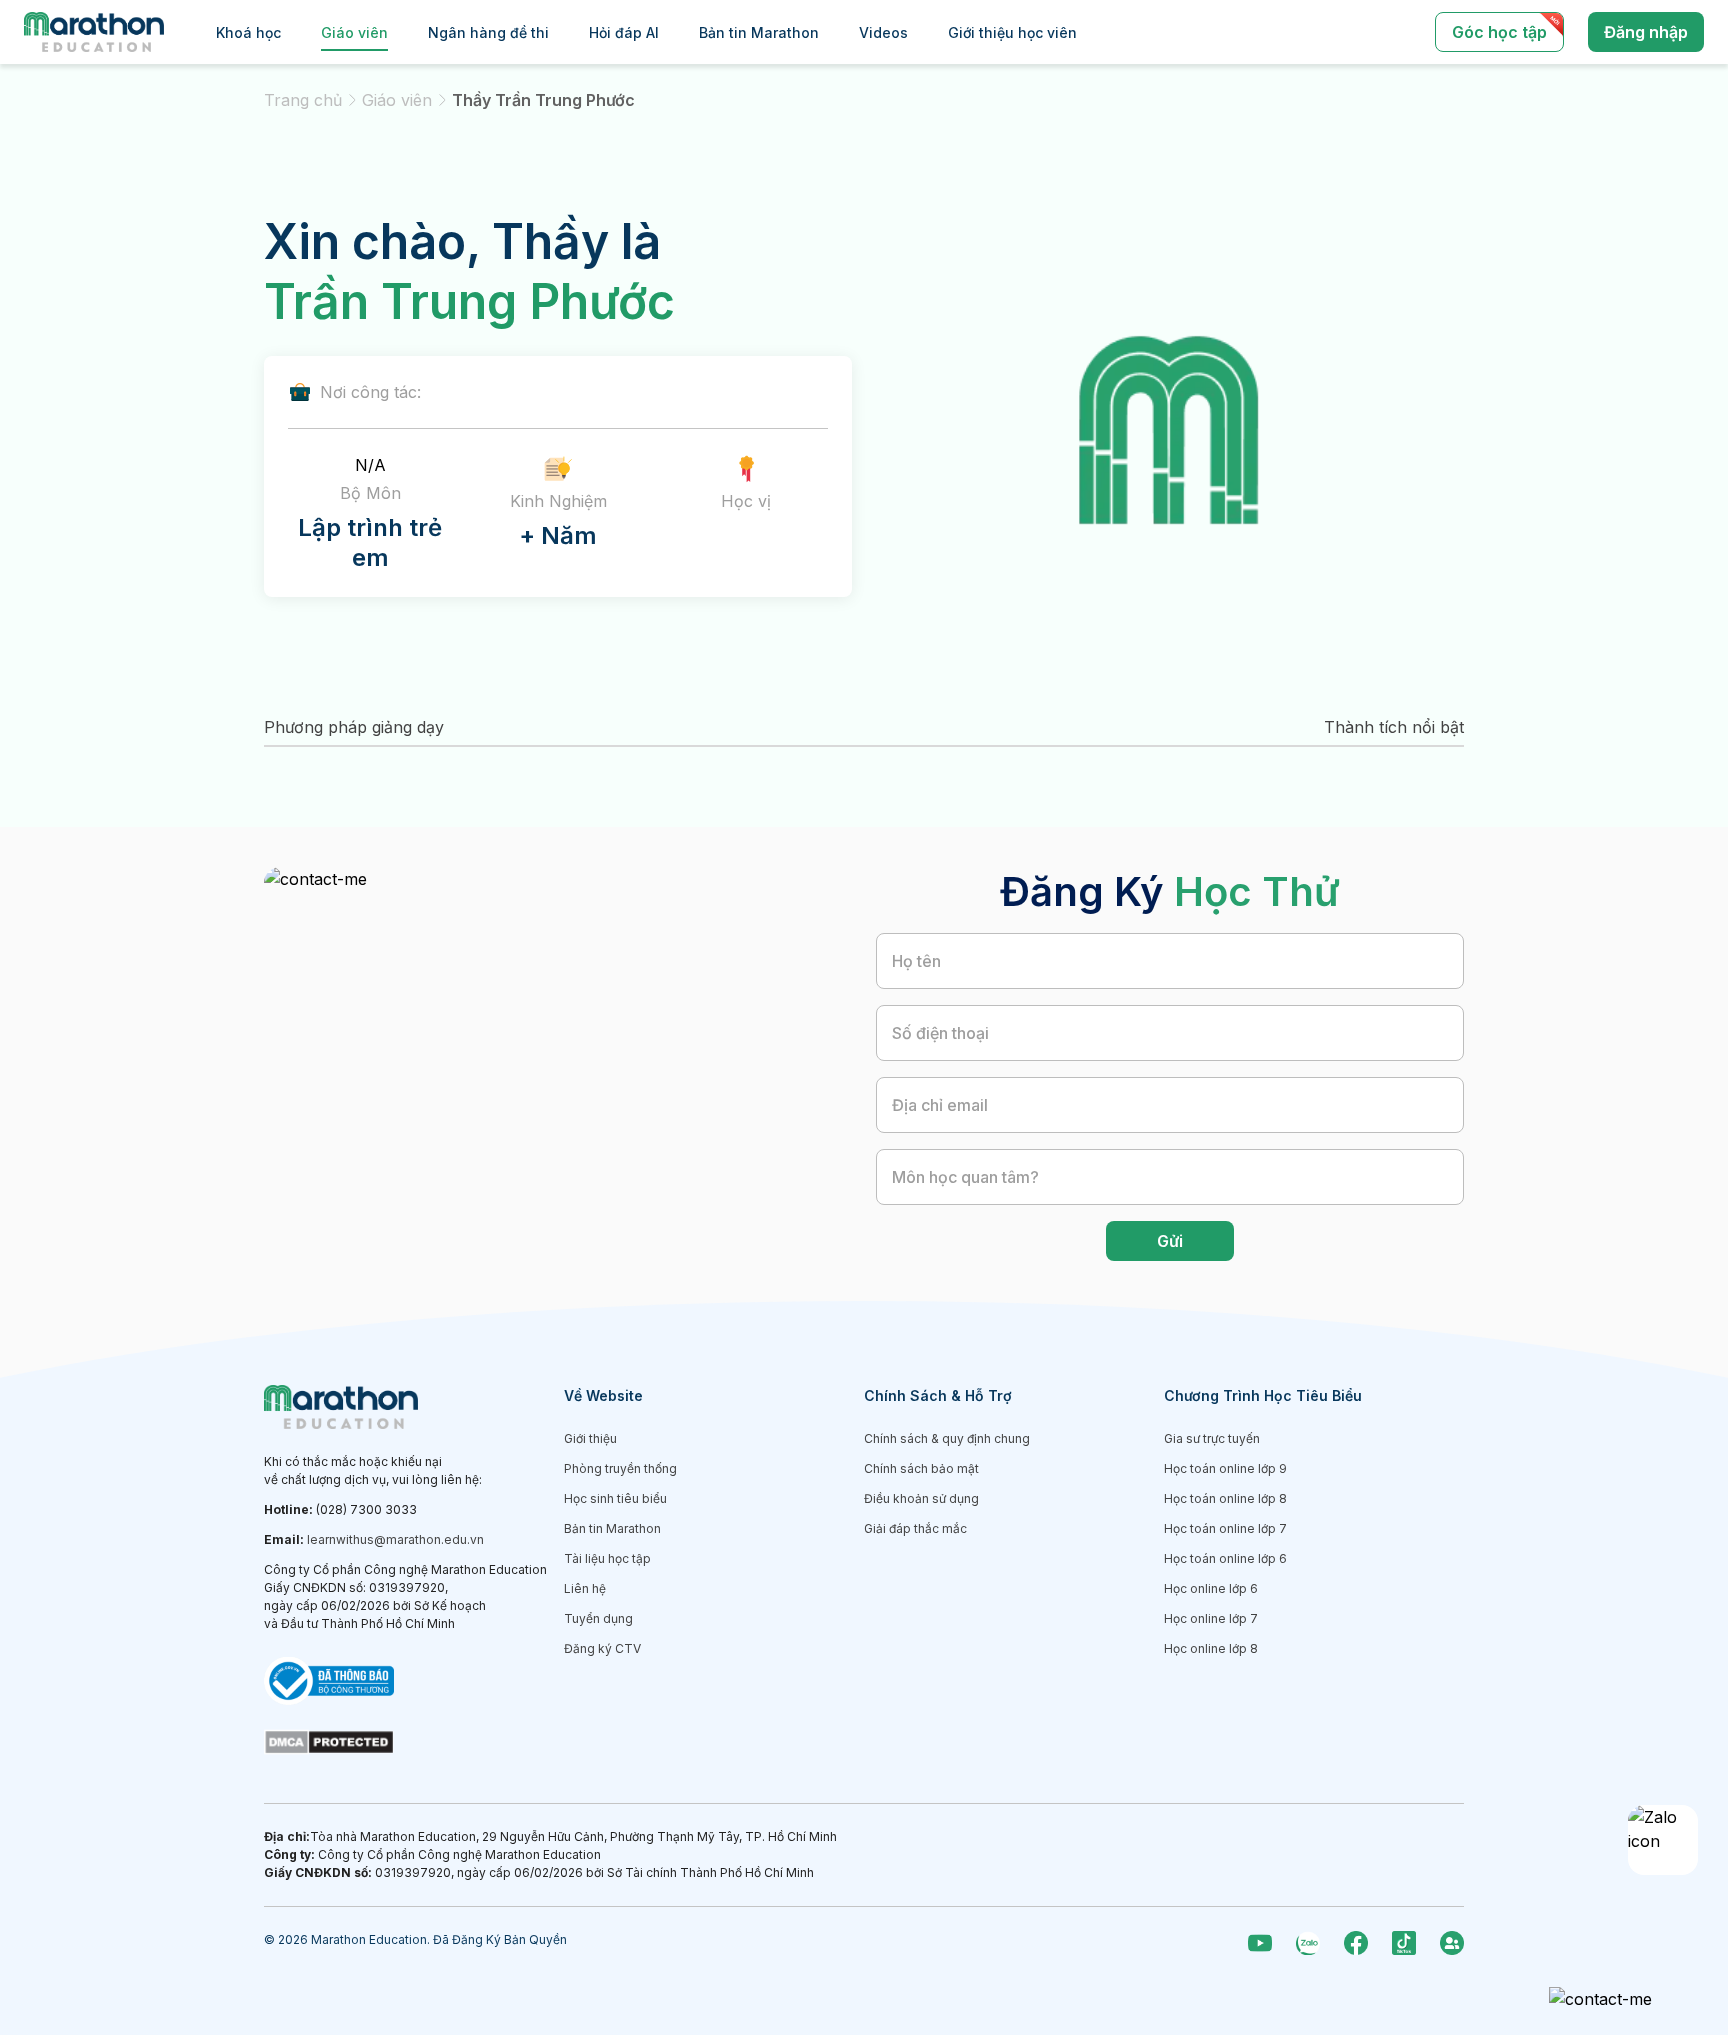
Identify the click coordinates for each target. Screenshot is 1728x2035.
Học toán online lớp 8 (1225, 1498)
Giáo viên (354, 32)
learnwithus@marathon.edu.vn (395, 1539)
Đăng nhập (1646, 32)
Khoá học (248, 32)
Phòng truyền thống (620, 1468)
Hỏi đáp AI (624, 32)
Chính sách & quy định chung (947, 1438)
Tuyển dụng (598, 1618)
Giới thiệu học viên (1012, 32)
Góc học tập (1499, 32)
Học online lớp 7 (1211, 1618)
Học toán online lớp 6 (1225, 1558)
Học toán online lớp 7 (1225, 1528)
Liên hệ (585, 1588)
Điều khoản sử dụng (921, 1498)
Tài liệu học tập (607, 1558)
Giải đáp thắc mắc (915, 1528)
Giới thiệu (590, 1438)
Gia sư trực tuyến (1212, 1438)
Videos (883, 32)
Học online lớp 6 (1211, 1588)
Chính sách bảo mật (921, 1468)
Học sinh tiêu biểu (615, 1498)
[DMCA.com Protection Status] (414, 1742)
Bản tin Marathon (759, 32)
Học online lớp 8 (1211, 1648)
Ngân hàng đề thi (488, 32)
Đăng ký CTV (602, 1648)
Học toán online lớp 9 (1225, 1468)
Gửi (1170, 1241)
